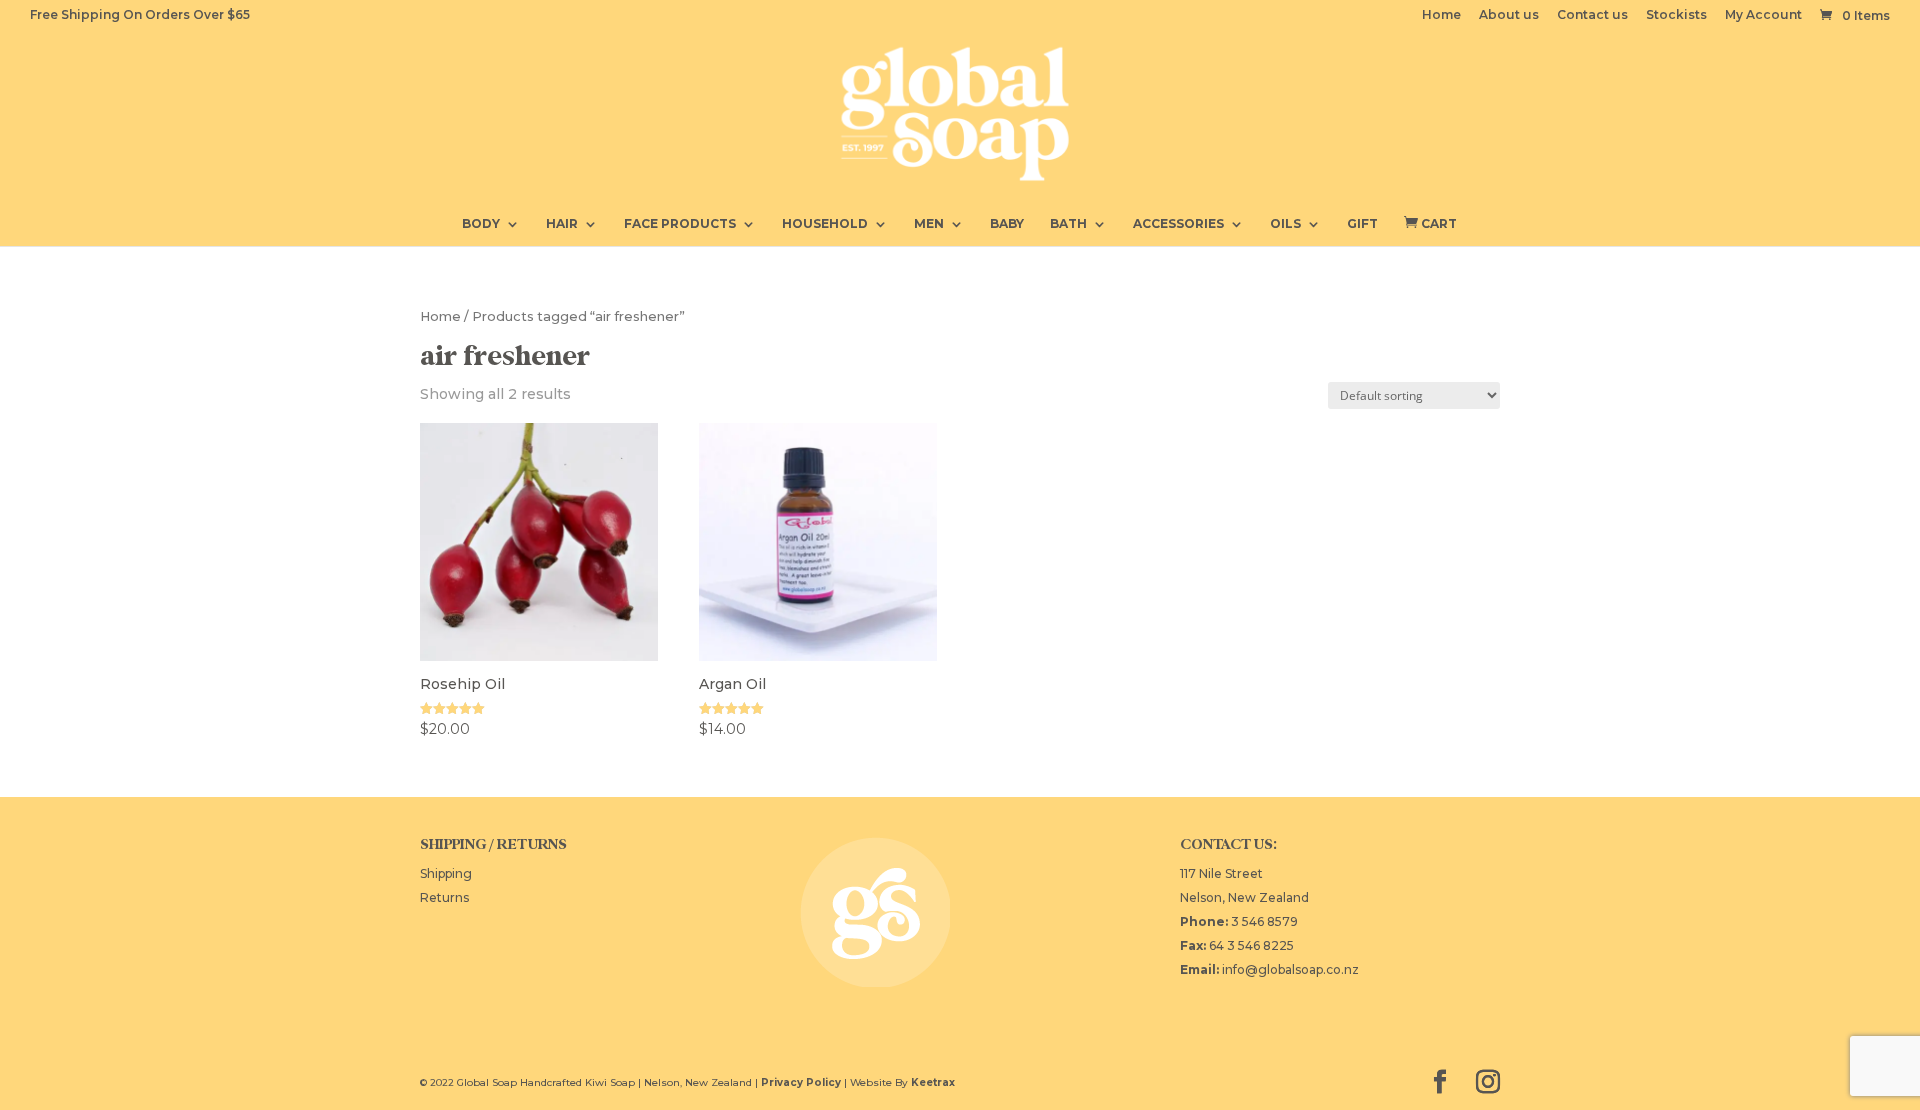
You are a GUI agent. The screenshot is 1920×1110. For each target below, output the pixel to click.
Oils (1285, 224)
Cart (1430, 223)
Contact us (1592, 15)
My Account (1763, 15)
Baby (1007, 224)
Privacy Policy (801, 1082)
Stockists (1676, 15)
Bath (1068, 224)
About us (1509, 15)
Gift (1362, 224)
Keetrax (933, 1082)
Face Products (680, 224)
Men (929, 224)
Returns (444, 897)
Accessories (1178, 224)
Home (1441, 15)
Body (481, 224)
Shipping (446, 873)
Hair (562, 224)
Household (825, 224)
